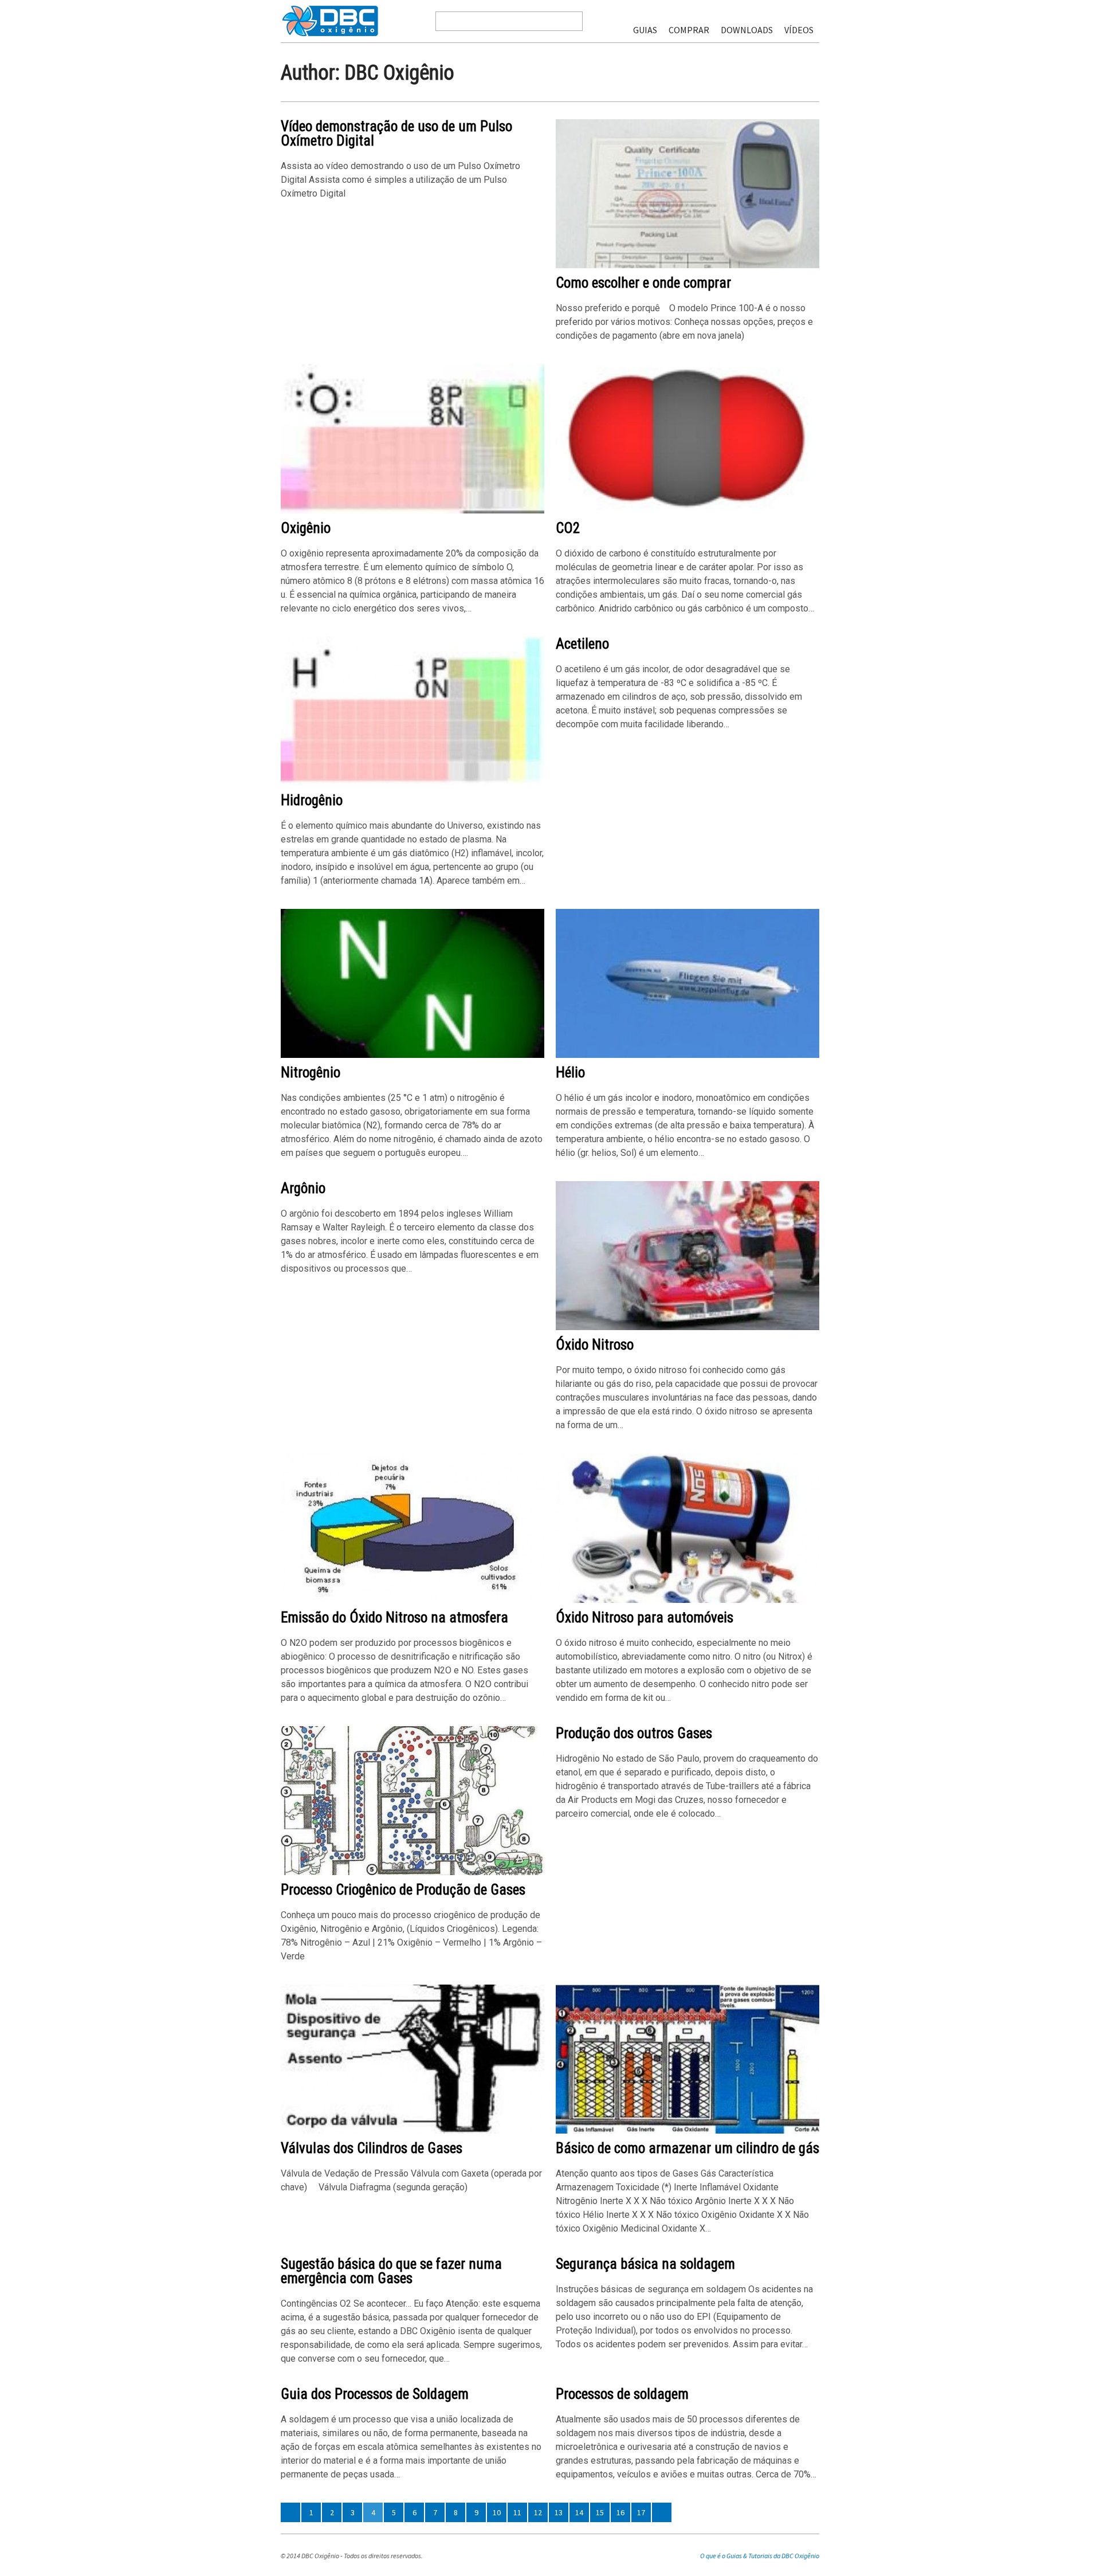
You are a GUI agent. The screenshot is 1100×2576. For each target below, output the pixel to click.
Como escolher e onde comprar (643, 283)
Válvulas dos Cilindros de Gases (372, 2148)
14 (579, 2512)
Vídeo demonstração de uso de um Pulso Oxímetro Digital (396, 134)
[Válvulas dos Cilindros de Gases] (412, 2131)
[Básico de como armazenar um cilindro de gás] (687, 2131)
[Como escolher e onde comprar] (687, 266)
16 (620, 2512)
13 (559, 2512)
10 (497, 2512)
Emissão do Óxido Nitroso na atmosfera (394, 1618)
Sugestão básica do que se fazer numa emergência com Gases (391, 2271)
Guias (645, 30)
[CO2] (687, 511)
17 (641, 2512)
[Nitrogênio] (412, 1055)
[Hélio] (687, 1055)
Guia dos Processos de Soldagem (375, 2394)
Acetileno (582, 644)
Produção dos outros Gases (634, 1733)
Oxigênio (306, 528)
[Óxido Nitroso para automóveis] (687, 1600)
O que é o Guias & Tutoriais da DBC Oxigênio (760, 2556)
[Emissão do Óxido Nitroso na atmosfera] (412, 1600)
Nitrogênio (311, 1073)
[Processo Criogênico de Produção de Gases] (412, 1873)
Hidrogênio (312, 800)
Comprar (689, 30)
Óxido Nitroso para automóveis (645, 1618)
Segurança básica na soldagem (645, 2264)
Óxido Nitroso (595, 1345)
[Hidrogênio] (412, 783)
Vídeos (799, 30)
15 (600, 2512)
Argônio (303, 1188)
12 (538, 2512)
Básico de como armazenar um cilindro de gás (687, 2148)
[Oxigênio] (412, 511)
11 (517, 2512)
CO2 (568, 528)
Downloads (747, 30)
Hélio (570, 1073)
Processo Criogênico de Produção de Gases (403, 1890)
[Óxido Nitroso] (687, 1328)
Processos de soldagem (622, 2394)
